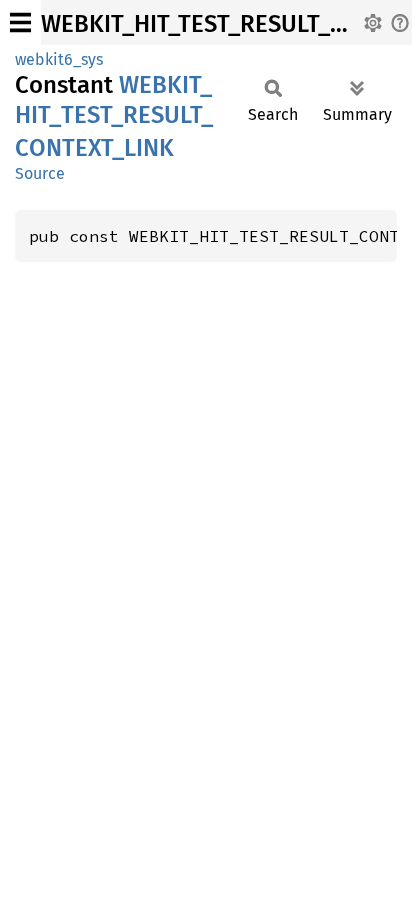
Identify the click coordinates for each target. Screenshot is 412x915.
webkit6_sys (59, 59)
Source (40, 173)
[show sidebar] (20, 22)
